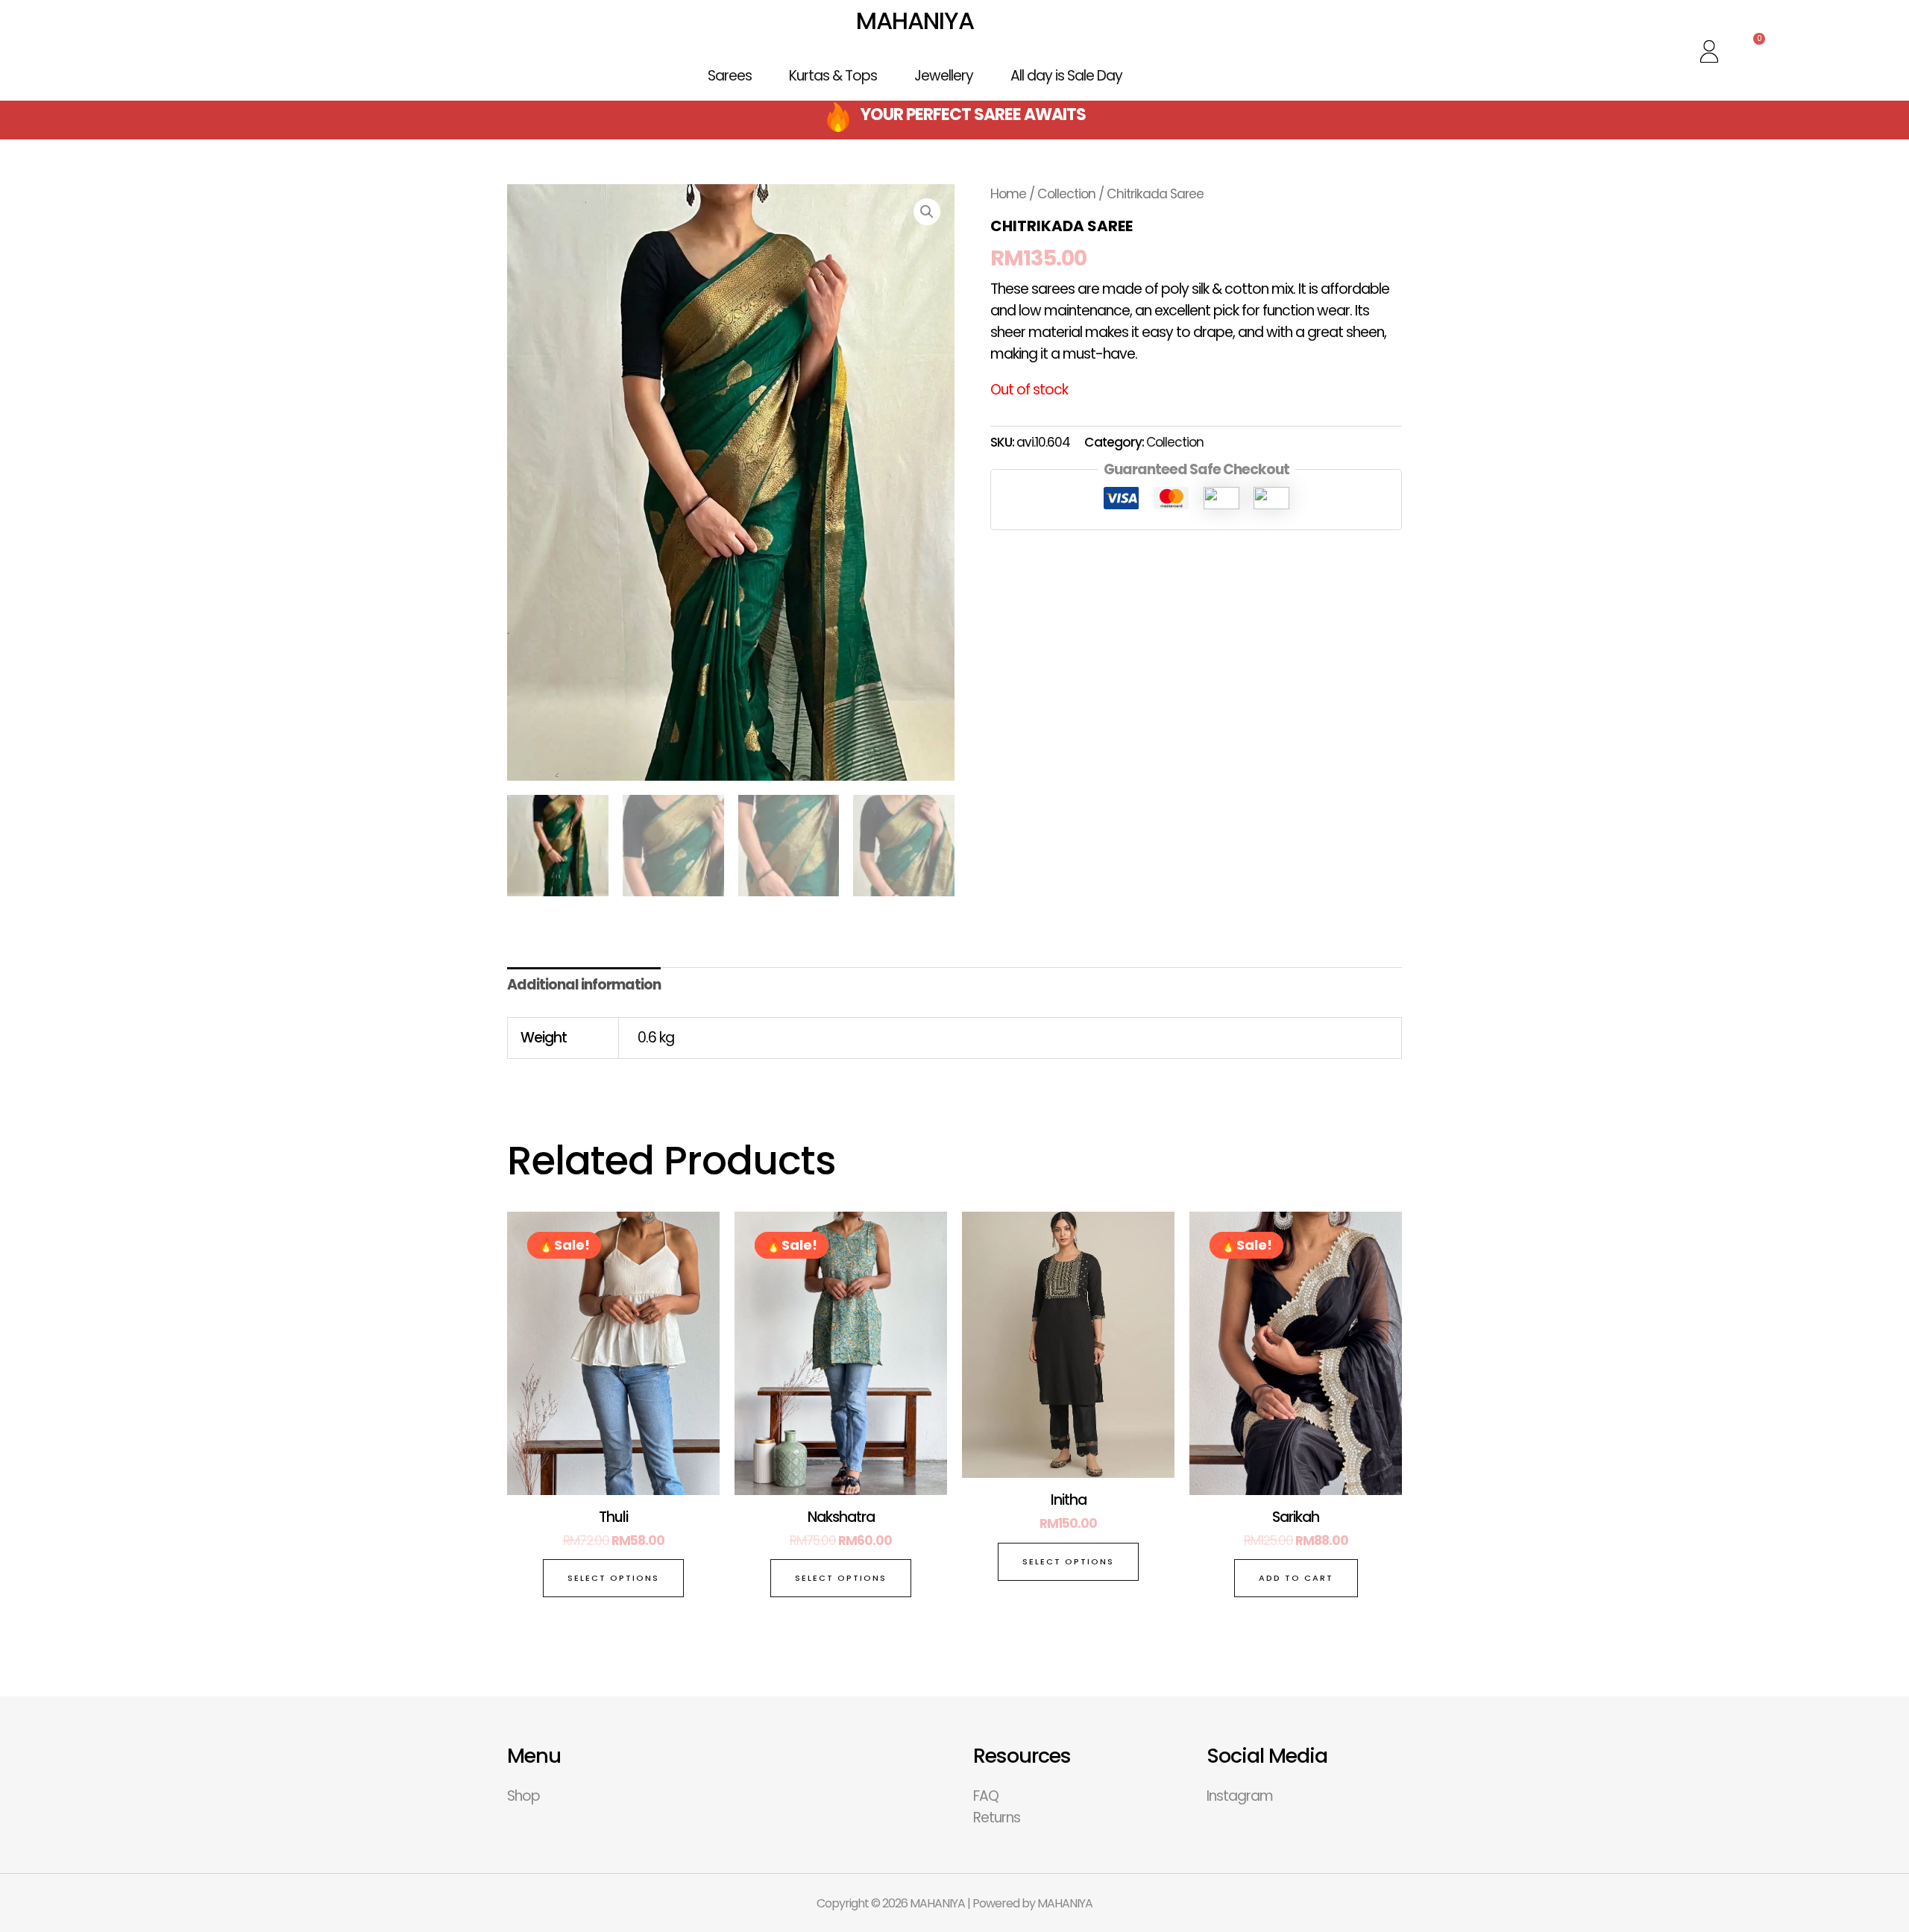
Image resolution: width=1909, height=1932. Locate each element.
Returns (997, 1818)
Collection (1066, 194)
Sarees (730, 76)
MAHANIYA (915, 21)
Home (1008, 194)
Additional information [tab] (584, 985)
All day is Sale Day (1066, 76)
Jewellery (944, 76)
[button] (927, 212)
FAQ (986, 1796)
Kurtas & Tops (833, 76)
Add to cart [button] (1296, 1578)
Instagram (1240, 1796)
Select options (613, 1578)
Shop (523, 1796)
